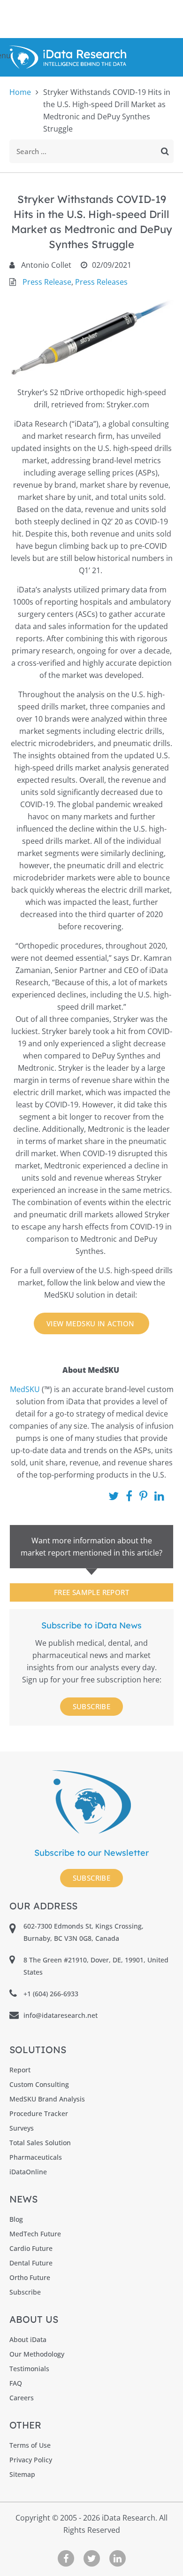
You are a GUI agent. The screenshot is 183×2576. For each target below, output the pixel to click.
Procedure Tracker (39, 2113)
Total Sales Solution (40, 2143)
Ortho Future (30, 2277)
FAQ (16, 2383)
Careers (22, 2398)
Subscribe (92, 1706)
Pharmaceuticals (36, 2157)
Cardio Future (31, 2248)
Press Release (47, 282)
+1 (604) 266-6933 (51, 1994)
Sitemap (22, 2474)
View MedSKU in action (91, 1323)
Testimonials (29, 2369)
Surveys (22, 2128)
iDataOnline (28, 2172)
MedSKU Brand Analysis (47, 2099)
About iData (28, 2339)
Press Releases (101, 282)
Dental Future (31, 2263)
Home (20, 92)
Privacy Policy (31, 2460)
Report (20, 2070)
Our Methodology (37, 2354)
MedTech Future (35, 2234)
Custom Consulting (39, 2084)
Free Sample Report (91, 1592)
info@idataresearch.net (61, 2015)
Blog (16, 2219)
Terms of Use (30, 2445)
